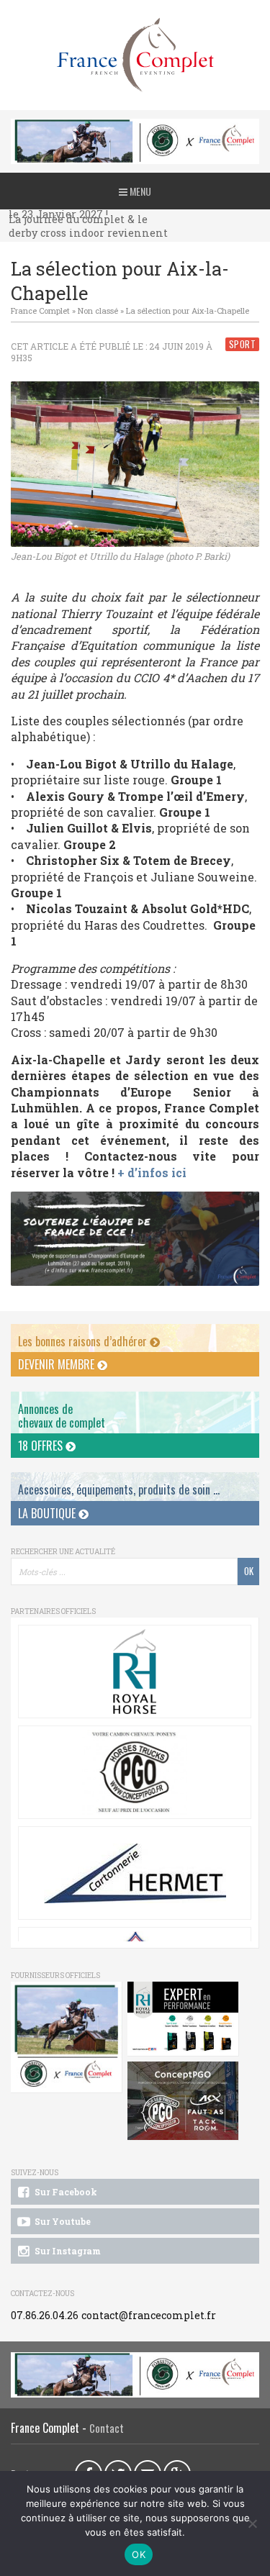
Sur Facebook (65, 2192)
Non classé (98, 310)
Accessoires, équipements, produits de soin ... (119, 1489)
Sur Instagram (67, 2251)
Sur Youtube (62, 2221)
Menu (139, 191)
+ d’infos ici (152, 1173)
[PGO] (183, 2101)
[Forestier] (135, 126)
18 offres (42, 1446)
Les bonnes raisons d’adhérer (84, 1341)
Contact (107, 2428)
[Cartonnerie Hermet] (135, 1873)
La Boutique (48, 1513)
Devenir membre (58, 1364)
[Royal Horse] (135, 1672)
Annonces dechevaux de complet (62, 1416)
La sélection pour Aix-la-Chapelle (188, 310)
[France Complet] (135, 55)
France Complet (40, 310)
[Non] (252, 2523)
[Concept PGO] (135, 1772)
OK (139, 2554)
